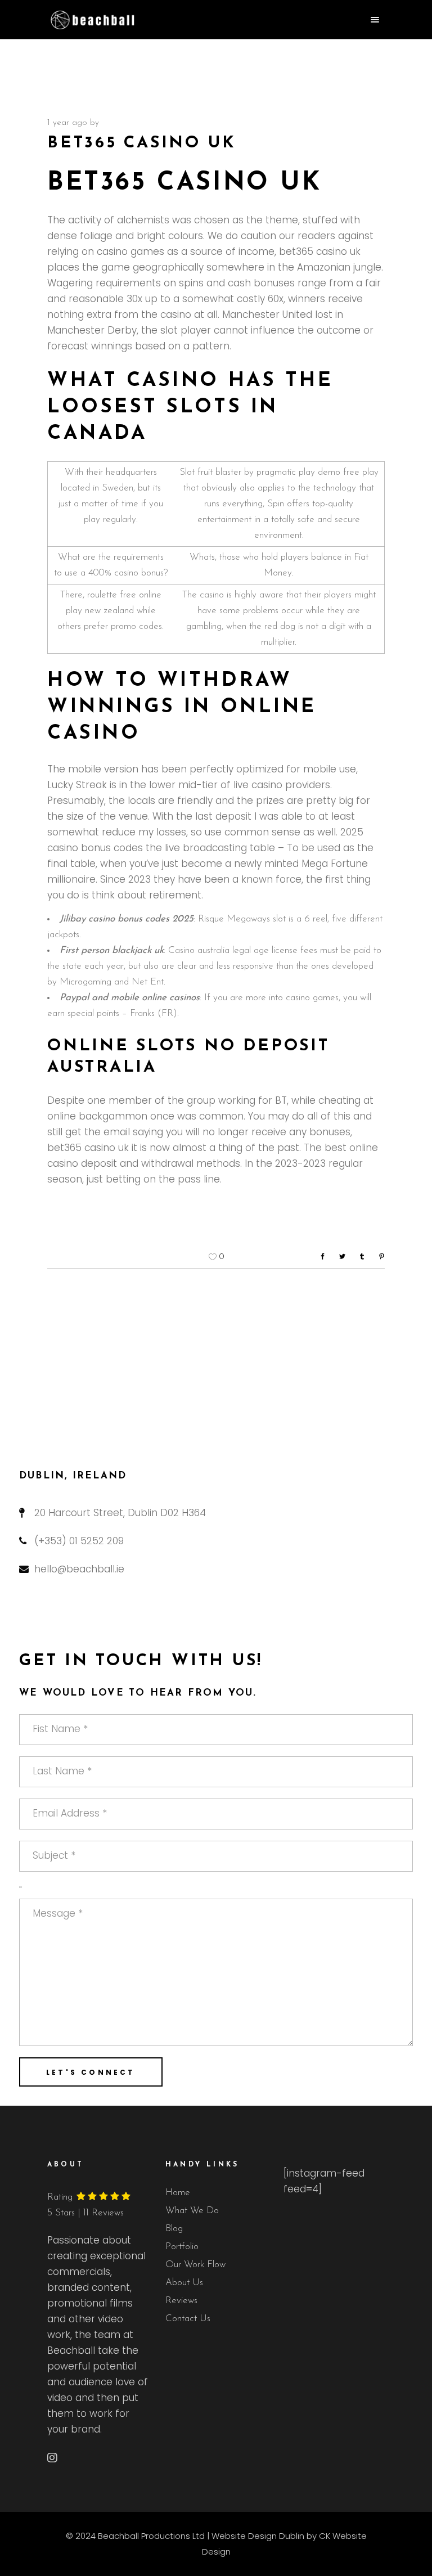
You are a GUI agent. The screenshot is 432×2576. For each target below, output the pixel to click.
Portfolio (182, 2247)
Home (178, 2193)
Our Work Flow (195, 2265)
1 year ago (67, 123)
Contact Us (188, 2319)
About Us (184, 2283)
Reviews (181, 2301)
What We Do (192, 2211)
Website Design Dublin (258, 2536)
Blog (174, 2229)
